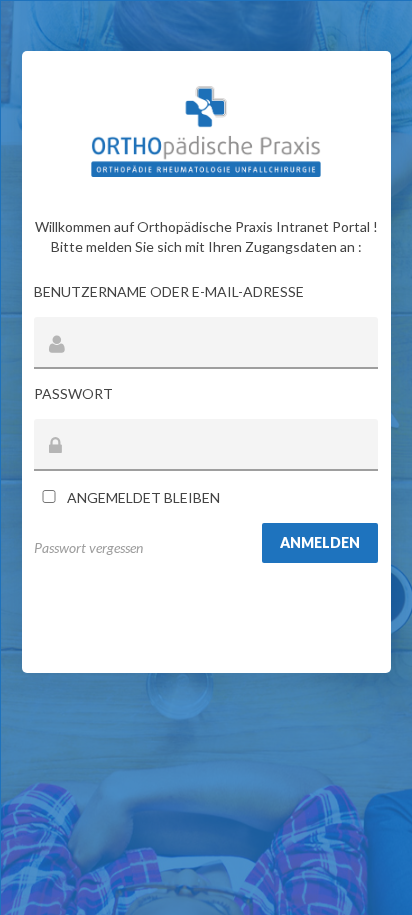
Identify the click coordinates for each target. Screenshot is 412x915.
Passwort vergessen (88, 547)
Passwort (73, 393)
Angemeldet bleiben (142, 497)
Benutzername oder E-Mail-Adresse (169, 291)
